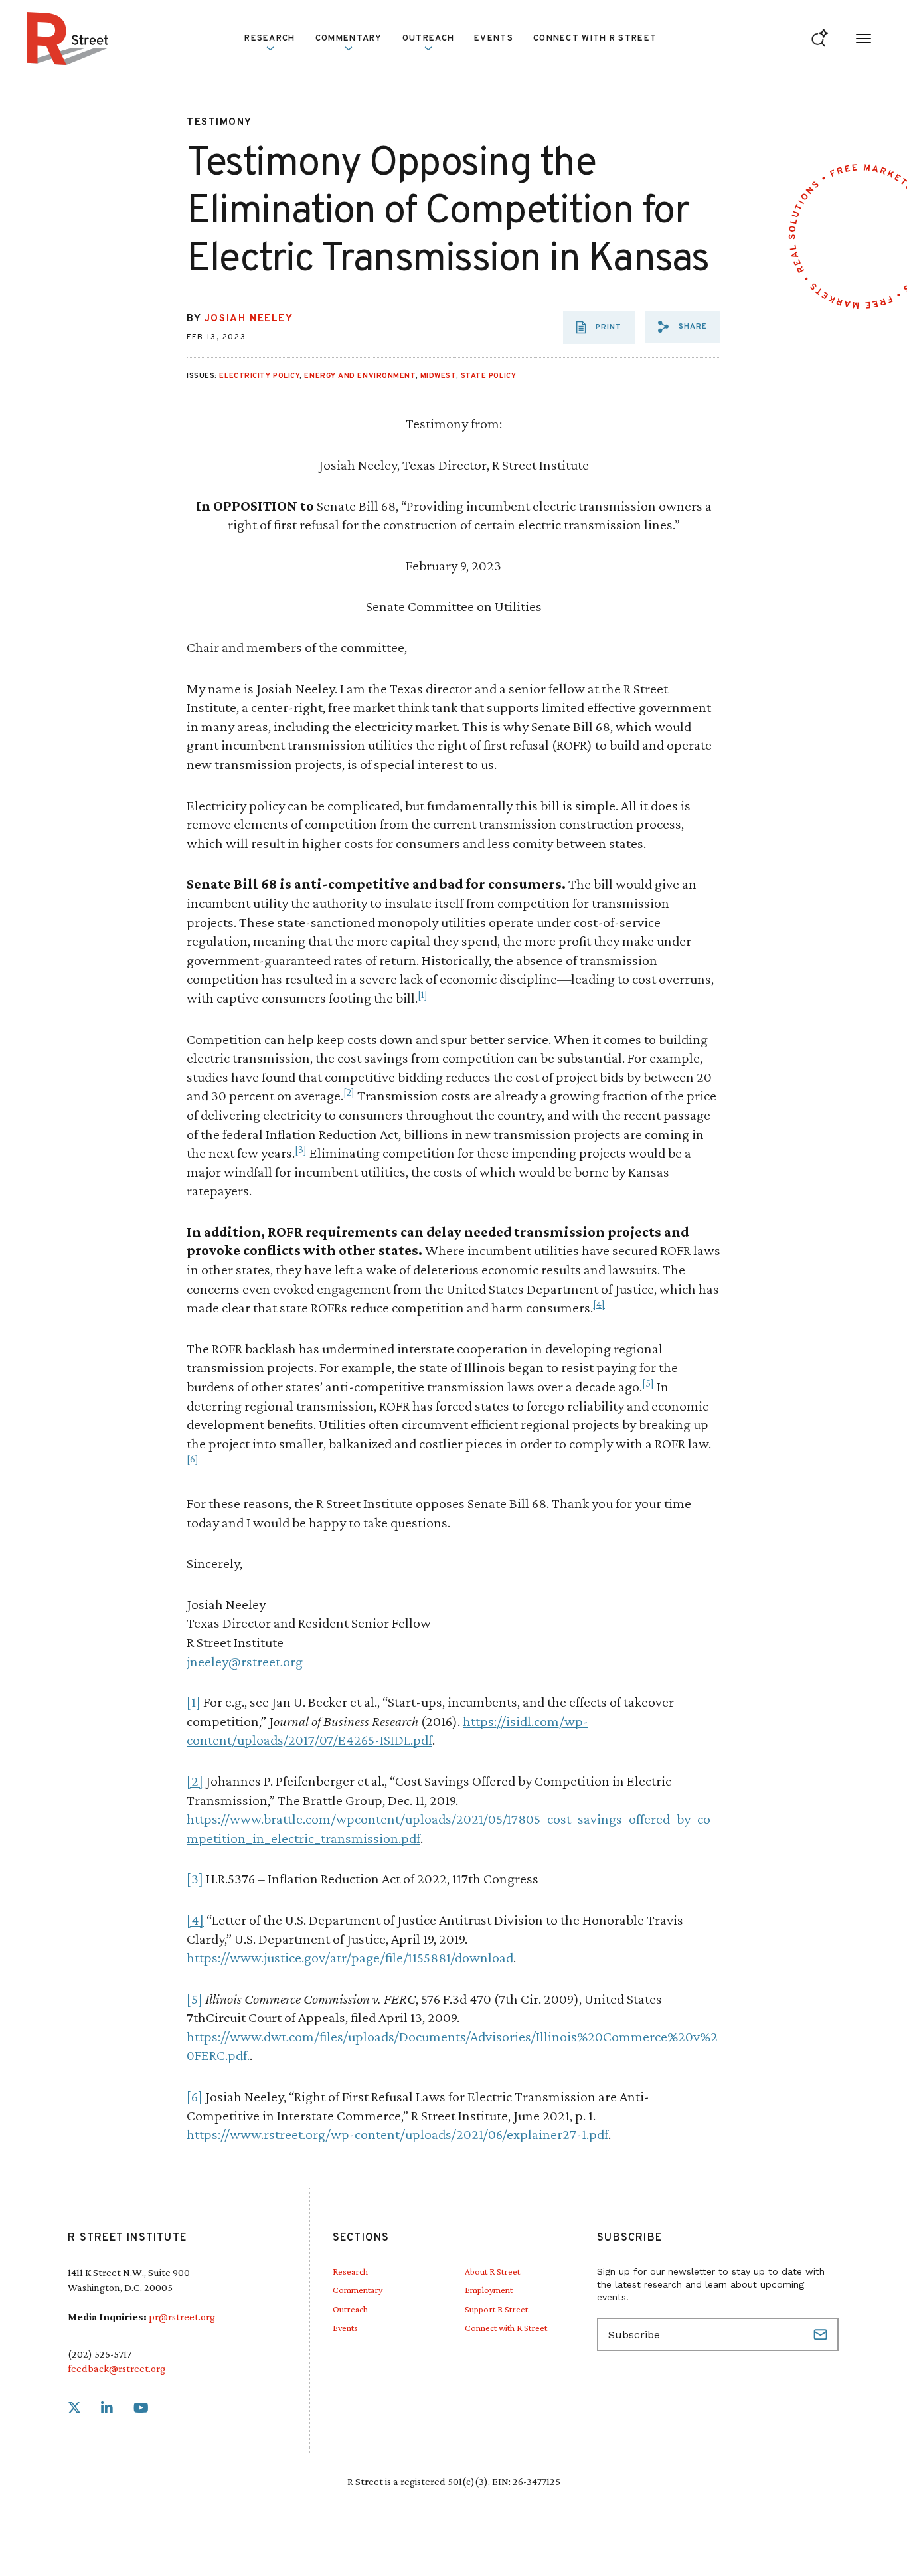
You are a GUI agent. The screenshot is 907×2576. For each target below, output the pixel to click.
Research (350, 2271)
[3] (301, 1149)
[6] (193, 1459)
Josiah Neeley (249, 319)
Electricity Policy (259, 376)
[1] (423, 994)
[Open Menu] (864, 39)
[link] (74, 2408)
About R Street (492, 2271)
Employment (489, 2290)
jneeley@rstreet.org (245, 1661)
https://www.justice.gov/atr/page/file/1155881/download (350, 1957)
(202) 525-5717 (100, 2354)
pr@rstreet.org (182, 2317)
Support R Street (496, 2309)
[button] (683, 327)
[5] (648, 1383)
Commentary (358, 2290)
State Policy (489, 376)
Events (494, 39)
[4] (599, 1304)
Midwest (438, 376)
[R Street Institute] (68, 39)
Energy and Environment (360, 376)
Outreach (428, 39)
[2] (349, 1092)
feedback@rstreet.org (117, 2368)
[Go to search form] (820, 39)
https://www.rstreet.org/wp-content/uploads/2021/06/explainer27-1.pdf (397, 2134)
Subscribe (822, 2334)
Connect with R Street (595, 39)
